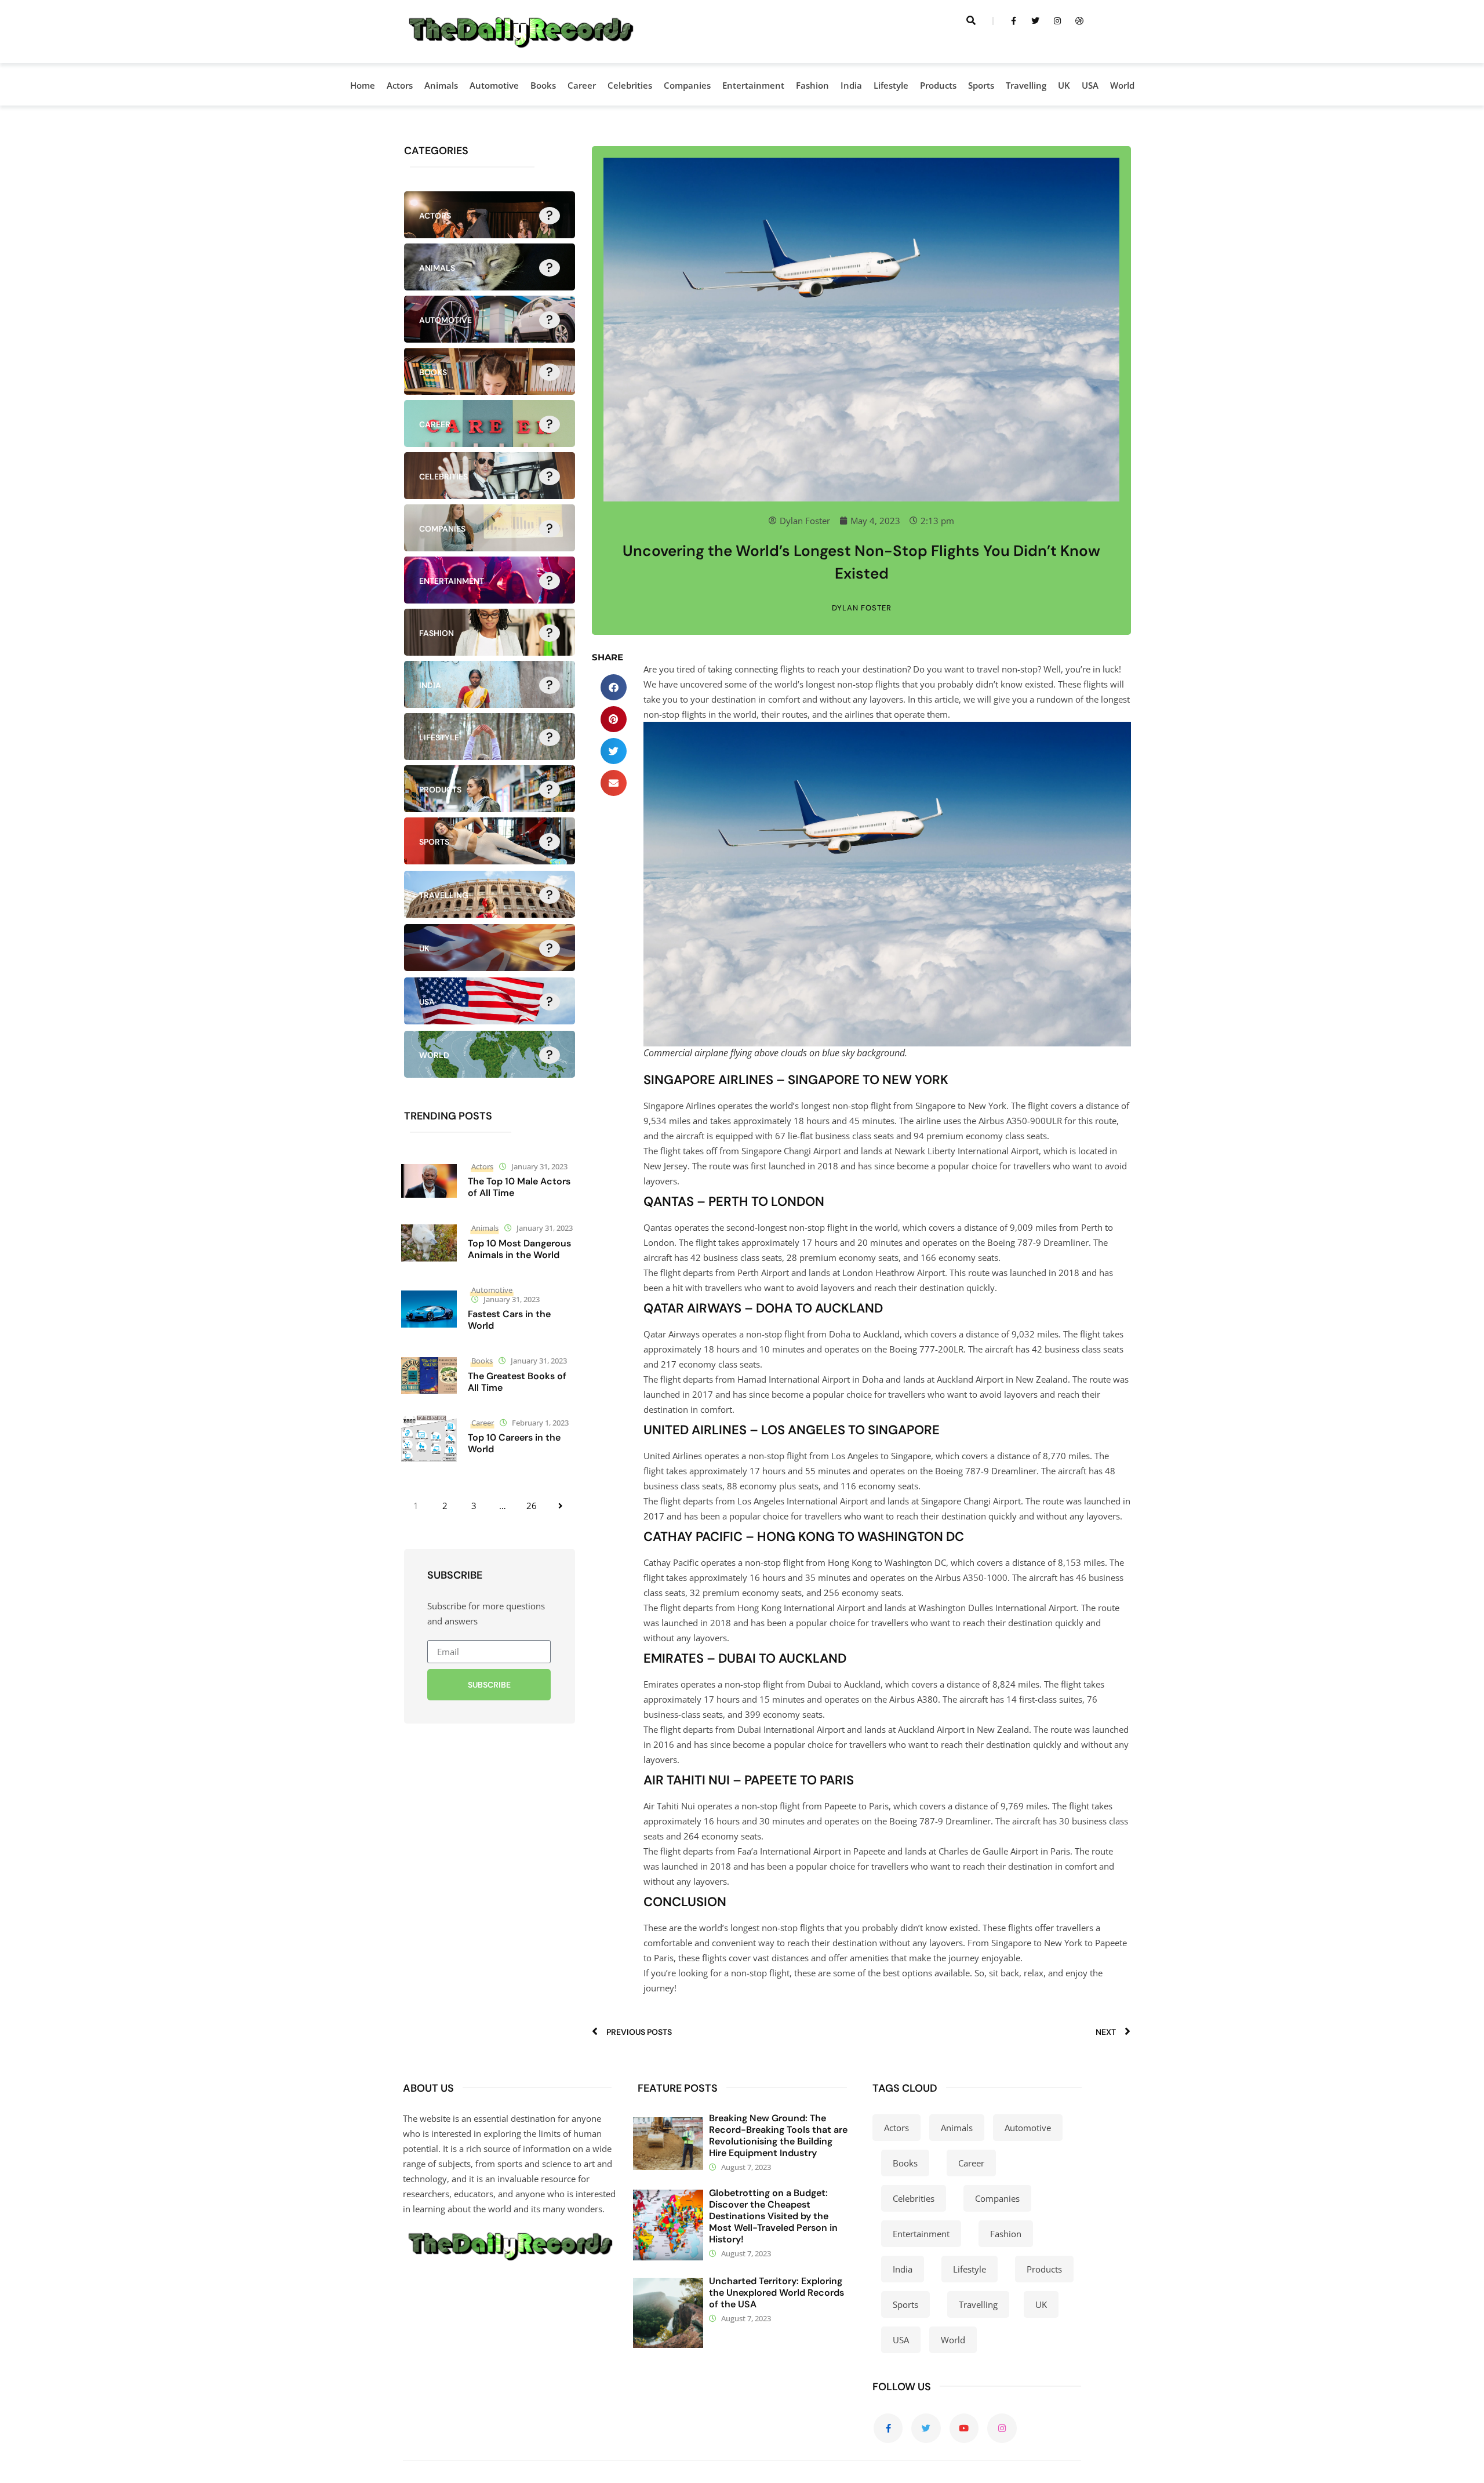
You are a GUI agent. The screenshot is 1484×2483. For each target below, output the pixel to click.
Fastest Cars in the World (509, 1320)
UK (1064, 85)
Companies (687, 85)
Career (582, 85)
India (851, 85)
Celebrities (630, 85)
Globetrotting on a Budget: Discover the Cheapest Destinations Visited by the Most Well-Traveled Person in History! (773, 2216)
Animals (441, 85)
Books (543, 85)
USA (1090, 85)
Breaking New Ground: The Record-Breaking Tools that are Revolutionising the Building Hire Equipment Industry (778, 2135)
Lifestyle (891, 85)
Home (363, 85)
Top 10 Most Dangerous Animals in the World (519, 1249)
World (1122, 85)
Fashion (812, 85)
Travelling (1026, 85)
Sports (981, 85)
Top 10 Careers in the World (514, 1443)
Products (938, 85)
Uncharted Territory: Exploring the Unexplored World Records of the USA (776, 2293)
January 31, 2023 (539, 1166)
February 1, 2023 (540, 1423)
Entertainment (753, 85)
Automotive (494, 85)
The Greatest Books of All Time (517, 1382)
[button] (614, 687)
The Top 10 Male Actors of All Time (519, 1187)
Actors (400, 85)
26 (532, 1506)
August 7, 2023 (746, 2167)
